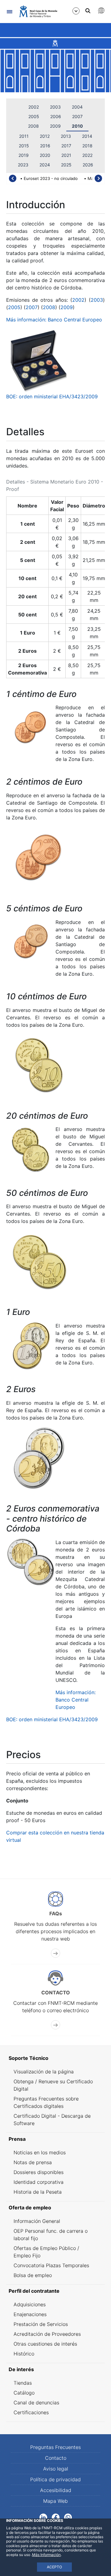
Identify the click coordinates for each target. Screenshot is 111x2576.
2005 (34, 116)
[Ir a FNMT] (38, 11)
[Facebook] (56, 2517)
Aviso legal (56, 2469)
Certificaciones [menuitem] (31, 2412)
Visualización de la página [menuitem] (44, 2072)
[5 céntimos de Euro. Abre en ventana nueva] (31, 942)
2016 (45, 146)
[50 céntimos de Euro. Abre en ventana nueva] (39, 1261)
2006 (56, 116)
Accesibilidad (56, 2490)
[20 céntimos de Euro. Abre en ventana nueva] (31, 1149)
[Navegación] (9, 12)
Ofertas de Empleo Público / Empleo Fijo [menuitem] (46, 2252)
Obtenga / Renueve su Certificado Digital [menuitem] (53, 2085)
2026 (88, 165)
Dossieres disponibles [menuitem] (39, 2172)
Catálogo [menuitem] (24, 2393)
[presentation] (13, 178)
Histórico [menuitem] (24, 2354)
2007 (77, 116)
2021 (66, 155)
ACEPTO (54, 2567)
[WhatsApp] (68, 2517)
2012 (45, 136)
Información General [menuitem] (37, 2221)
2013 (66, 136)
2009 (55, 126)
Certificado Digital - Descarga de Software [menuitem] (52, 2120)
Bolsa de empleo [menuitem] (33, 2275)
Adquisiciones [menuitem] (30, 2304)
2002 (34, 107)
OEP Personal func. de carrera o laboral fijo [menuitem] (51, 2235)
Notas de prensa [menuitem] (33, 2162)
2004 (77, 107)
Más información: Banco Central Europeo (54, 320)
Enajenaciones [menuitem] (30, 2314)
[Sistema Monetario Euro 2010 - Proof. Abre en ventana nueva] (39, 360)
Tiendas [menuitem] (23, 2383)
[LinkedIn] (43, 2517)
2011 (24, 136)
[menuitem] (55, 2058)
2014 (87, 136)
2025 (66, 165)
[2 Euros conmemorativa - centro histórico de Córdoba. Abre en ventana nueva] (31, 1562)
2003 (55, 107)
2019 (24, 155)
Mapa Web (55, 2501)
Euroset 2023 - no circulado (51, 178)
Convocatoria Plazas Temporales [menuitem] (51, 2265)
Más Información (46, 2555)
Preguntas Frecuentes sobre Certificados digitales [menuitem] (46, 2102)
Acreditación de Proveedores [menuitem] (47, 2334)
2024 (45, 165)
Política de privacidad (55, 2479)
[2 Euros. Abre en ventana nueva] (39, 1457)
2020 (45, 155)
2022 (87, 155)
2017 (66, 146)
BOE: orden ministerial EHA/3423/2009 (52, 396)
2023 (23, 165)
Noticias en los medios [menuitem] (40, 2152)
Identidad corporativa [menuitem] (39, 2182)
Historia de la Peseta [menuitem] (38, 2192)
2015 (24, 146)
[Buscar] (88, 11)
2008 (33, 126)
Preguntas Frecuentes (55, 2447)
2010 (77, 126)
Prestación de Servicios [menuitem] (41, 2324)
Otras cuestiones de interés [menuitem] (45, 2344)
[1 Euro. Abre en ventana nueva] (31, 1346)
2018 (87, 146)
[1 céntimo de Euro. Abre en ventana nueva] (31, 727)
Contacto (56, 2458)
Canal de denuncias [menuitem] (36, 2403)
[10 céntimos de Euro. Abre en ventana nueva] (39, 1065)
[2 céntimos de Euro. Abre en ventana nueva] (39, 858)
